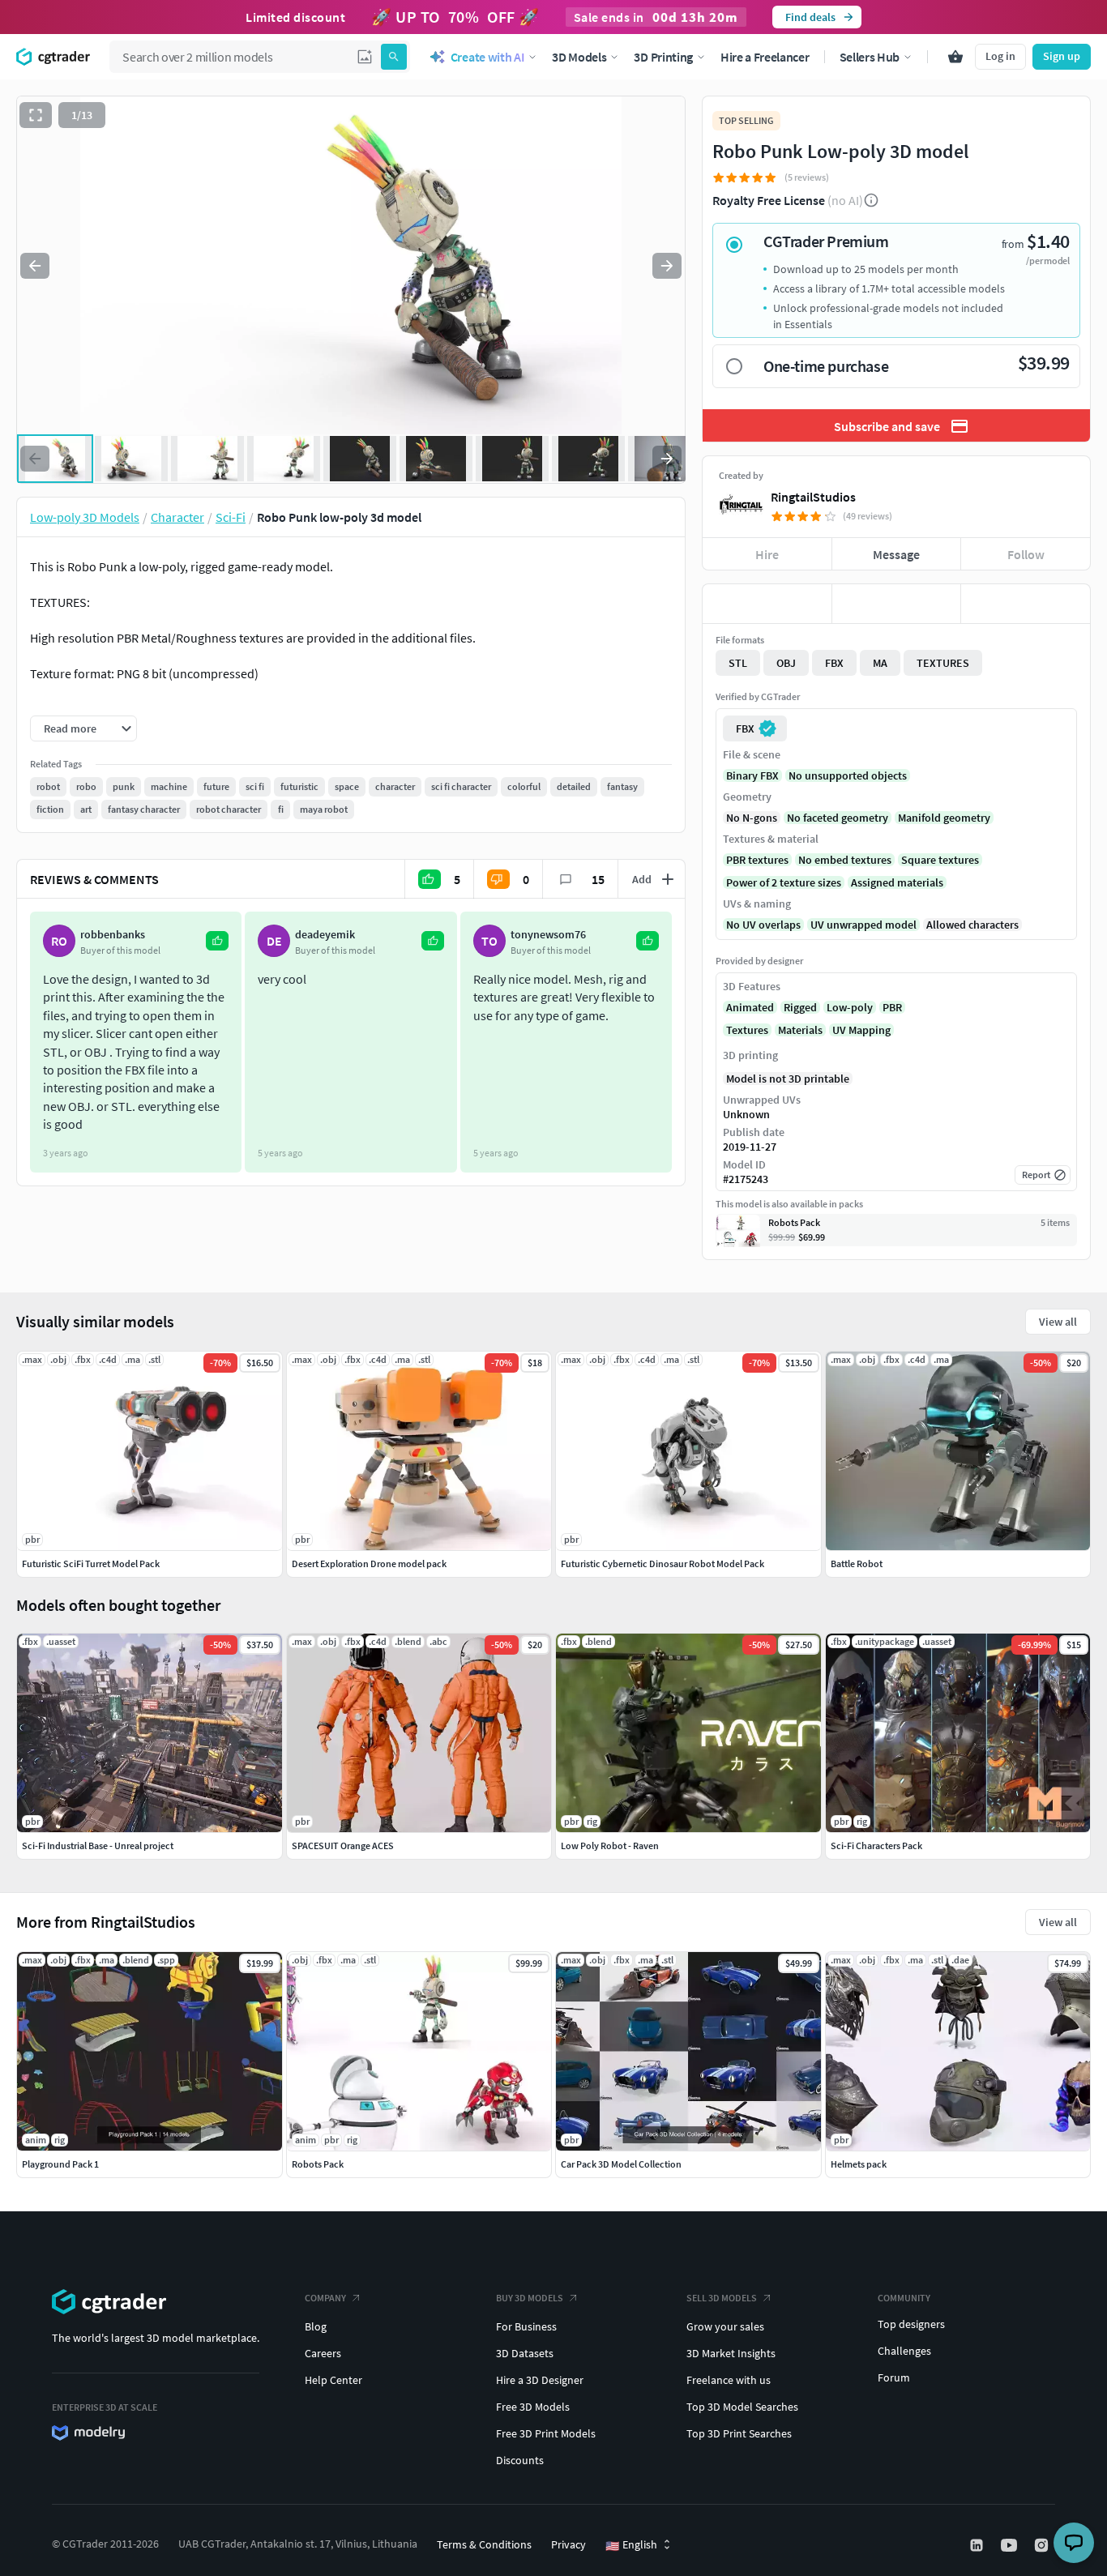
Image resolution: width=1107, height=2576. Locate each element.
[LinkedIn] (978, 2545)
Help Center (333, 2380)
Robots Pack (318, 2164)
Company (325, 2298)
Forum (894, 2377)
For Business (526, 2326)
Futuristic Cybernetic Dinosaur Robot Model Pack (662, 1564)
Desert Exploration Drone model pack (369, 1564)
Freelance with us (729, 2380)
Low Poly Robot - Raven (610, 1845)
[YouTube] (1011, 2545)
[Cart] (955, 57)
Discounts (520, 2460)
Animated (750, 1007)
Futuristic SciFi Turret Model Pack (91, 1564)
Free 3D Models (533, 2407)
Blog (316, 2326)
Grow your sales (725, 2326)
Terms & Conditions (484, 2544)
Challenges (904, 2351)
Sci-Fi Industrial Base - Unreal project (98, 1845)
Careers (323, 2353)
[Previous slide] (35, 266)
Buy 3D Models (530, 2298)
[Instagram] (1043, 2545)
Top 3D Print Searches (739, 2433)
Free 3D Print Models (546, 2433)
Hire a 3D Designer (540, 2380)
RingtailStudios (813, 497)
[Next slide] (667, 266)
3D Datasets (525, 2353)
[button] (365, 57)
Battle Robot (857, 1564)
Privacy (568, 2544)
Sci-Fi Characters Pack (876, 1845)
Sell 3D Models (722, 2298)
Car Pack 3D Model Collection (621, 2164)
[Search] (394, 57)
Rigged (800, 1007)
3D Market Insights (731, 2353)
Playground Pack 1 (60, 2164)
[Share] (1026, 604)
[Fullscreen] (36, 115)
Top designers (911, 2324)
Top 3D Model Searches (742, 2407)
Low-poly (850, 1007)
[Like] (767, 604)
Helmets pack (859, 2164)
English (631, 2545)
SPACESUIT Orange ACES (343, 1845)
